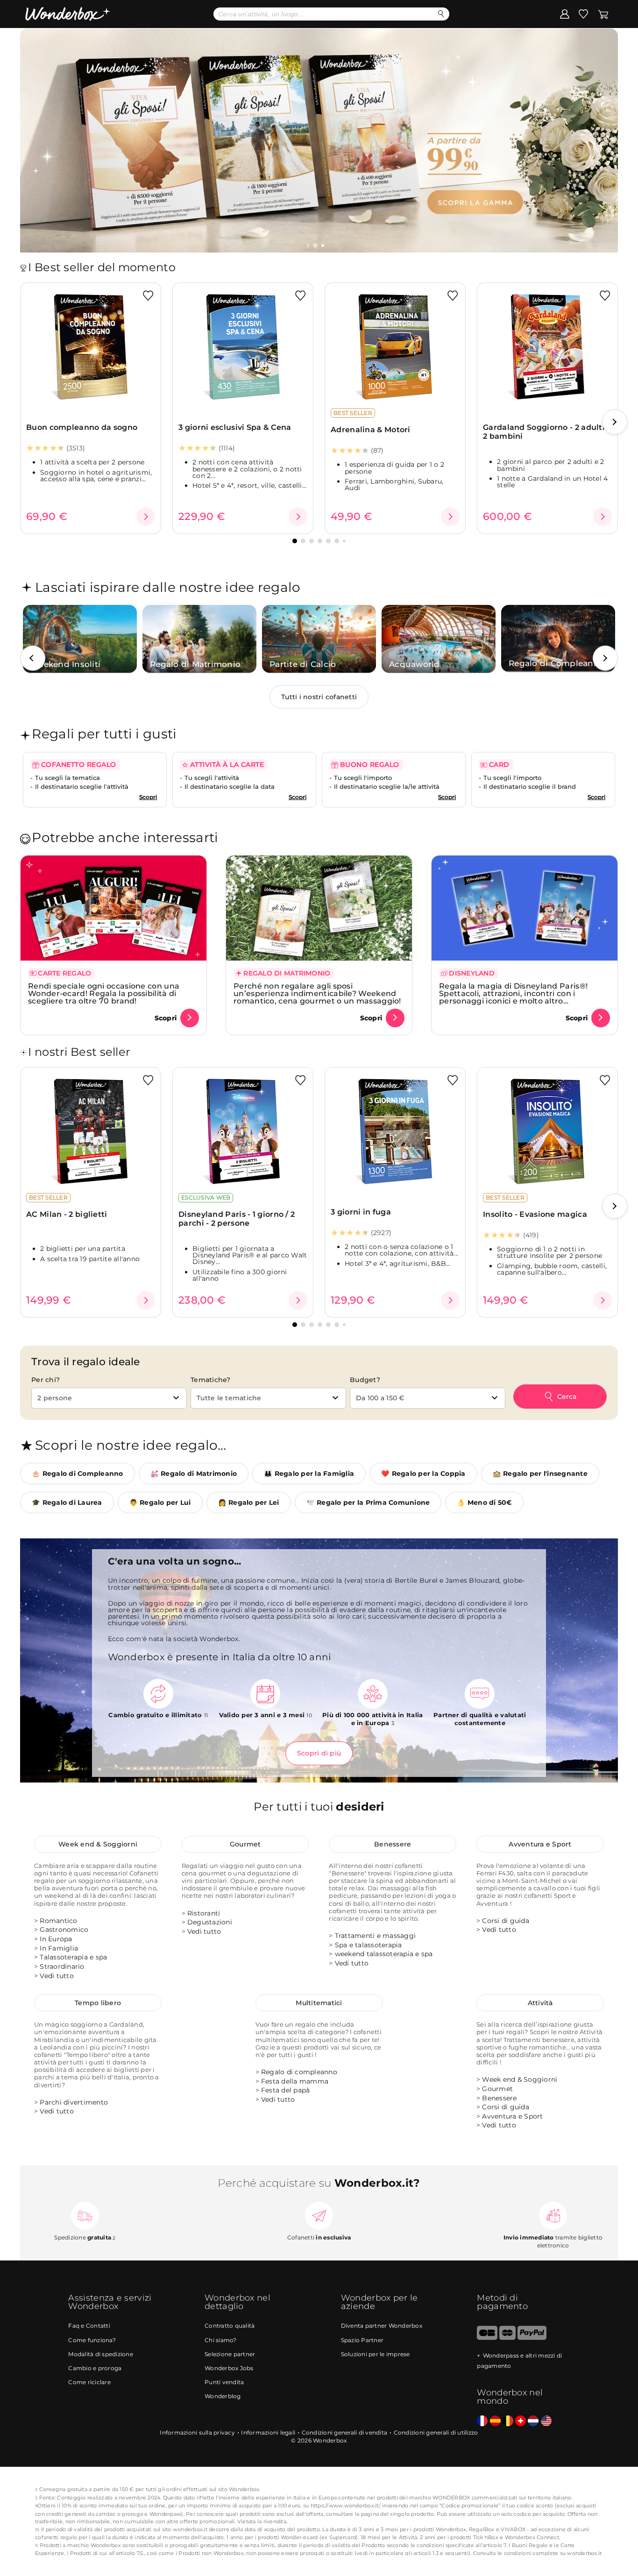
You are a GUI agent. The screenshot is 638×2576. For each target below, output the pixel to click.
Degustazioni (210, 1922)
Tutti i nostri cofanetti (319, 697)
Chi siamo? (221, 2340)
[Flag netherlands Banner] (533, 2421)
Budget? (365, 1380)
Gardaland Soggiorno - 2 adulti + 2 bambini (547, 432)
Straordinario (62, 1966)
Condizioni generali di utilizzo (436, 2432)
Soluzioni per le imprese (376, 2354)
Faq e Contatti (89, 2326)
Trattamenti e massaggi (376, 1936)
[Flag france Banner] (482, 2421)
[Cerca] (441, 14)
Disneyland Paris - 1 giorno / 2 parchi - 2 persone (237, 1219)
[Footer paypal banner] (532, 2338)
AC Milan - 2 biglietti (67, 1214)
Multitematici (319, 2003)
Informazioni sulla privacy (197, 2432)
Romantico (58, 1921)
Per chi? (46, 1380)
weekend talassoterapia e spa (384, 1954)
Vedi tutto (57, 1976)
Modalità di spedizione (101, 2354)
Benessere (393, 1844)
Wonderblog (223, 2396)
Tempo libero (98, 2003)
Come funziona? (92, 2340)
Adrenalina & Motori (371, 430)
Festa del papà (286, 2090)
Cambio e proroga (95, 2368)
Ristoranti (204, 1913)
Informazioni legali (268, 2432)
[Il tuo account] (565, 14)
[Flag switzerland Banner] (521, 2421)
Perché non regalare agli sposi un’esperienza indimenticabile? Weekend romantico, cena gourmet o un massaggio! (317, 993)
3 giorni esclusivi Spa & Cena (235, 427)
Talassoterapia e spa (73, 1957)
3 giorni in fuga (361, 1212)
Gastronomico (64, 1930)
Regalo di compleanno (299, 2072)
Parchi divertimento (74, 2102)
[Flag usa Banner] (546, 2421)
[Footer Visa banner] (487, 2338)
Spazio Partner (362, 2340)
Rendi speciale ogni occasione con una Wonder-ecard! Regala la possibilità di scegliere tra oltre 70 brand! (104, 993)
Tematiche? (211, 1380)
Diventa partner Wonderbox (382, 2326)
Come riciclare (89, 2382)
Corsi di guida (506, 1921)
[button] (316, 246)
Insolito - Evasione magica (535, 1214)
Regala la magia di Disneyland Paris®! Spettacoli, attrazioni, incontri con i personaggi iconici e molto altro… (513, 993)
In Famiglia (59, 1948)
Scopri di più (319, 1753)
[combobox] (109, 1398)
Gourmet (245, 1844)
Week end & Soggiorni (98, 1844)
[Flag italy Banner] (495, 2421)
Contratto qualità (230, 2326)
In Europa (56, 1939)
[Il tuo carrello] (603, 14)
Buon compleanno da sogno (82, 427)
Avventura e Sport (540, 1844)
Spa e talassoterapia (369, 1945)
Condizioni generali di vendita (345, 2432)
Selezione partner (230, 2354)
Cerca (567, 1397)
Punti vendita (224, 2382)
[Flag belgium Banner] (508, 2421)
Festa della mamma (295, 2081)
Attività (540, 2003)
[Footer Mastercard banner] (507, 2338)
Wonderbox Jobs (229, 2368)
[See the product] (146, 517)
